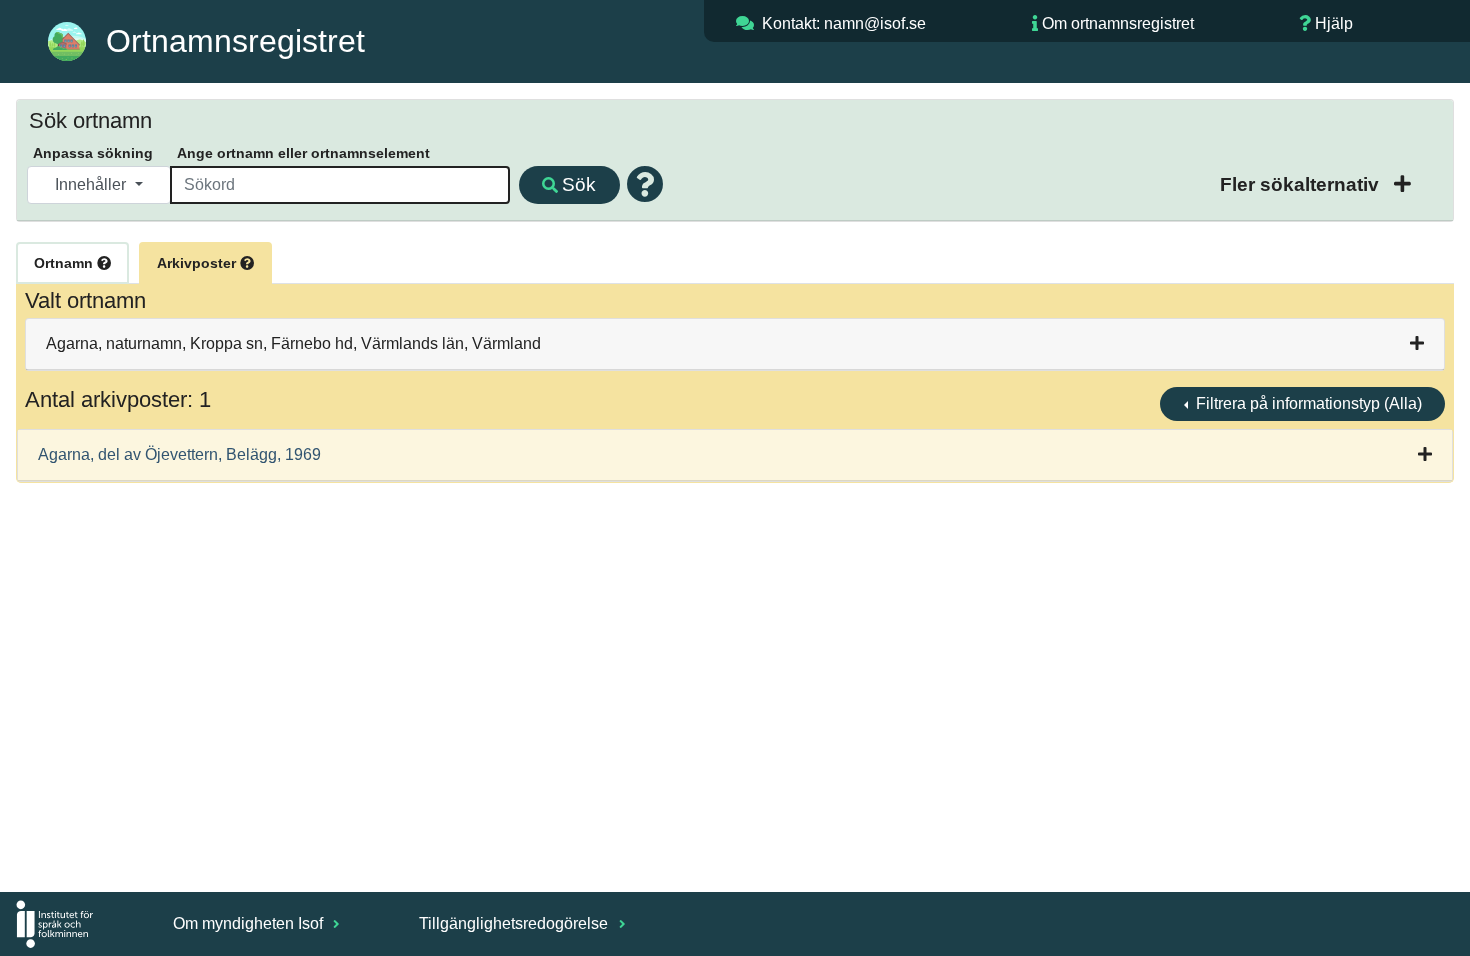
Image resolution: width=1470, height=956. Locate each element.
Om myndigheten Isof (250, 923)
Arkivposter (198, 263)
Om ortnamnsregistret (1118, 23)
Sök (579, 184)
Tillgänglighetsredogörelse (515, 923)
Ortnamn (65, 263)
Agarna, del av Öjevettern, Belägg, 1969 (179, 454)
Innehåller (92, 184)
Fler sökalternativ (1302, 184)
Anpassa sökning (93, 153)
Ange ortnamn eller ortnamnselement (303, 153)
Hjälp (1334, 23)
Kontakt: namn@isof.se (844, 23)
